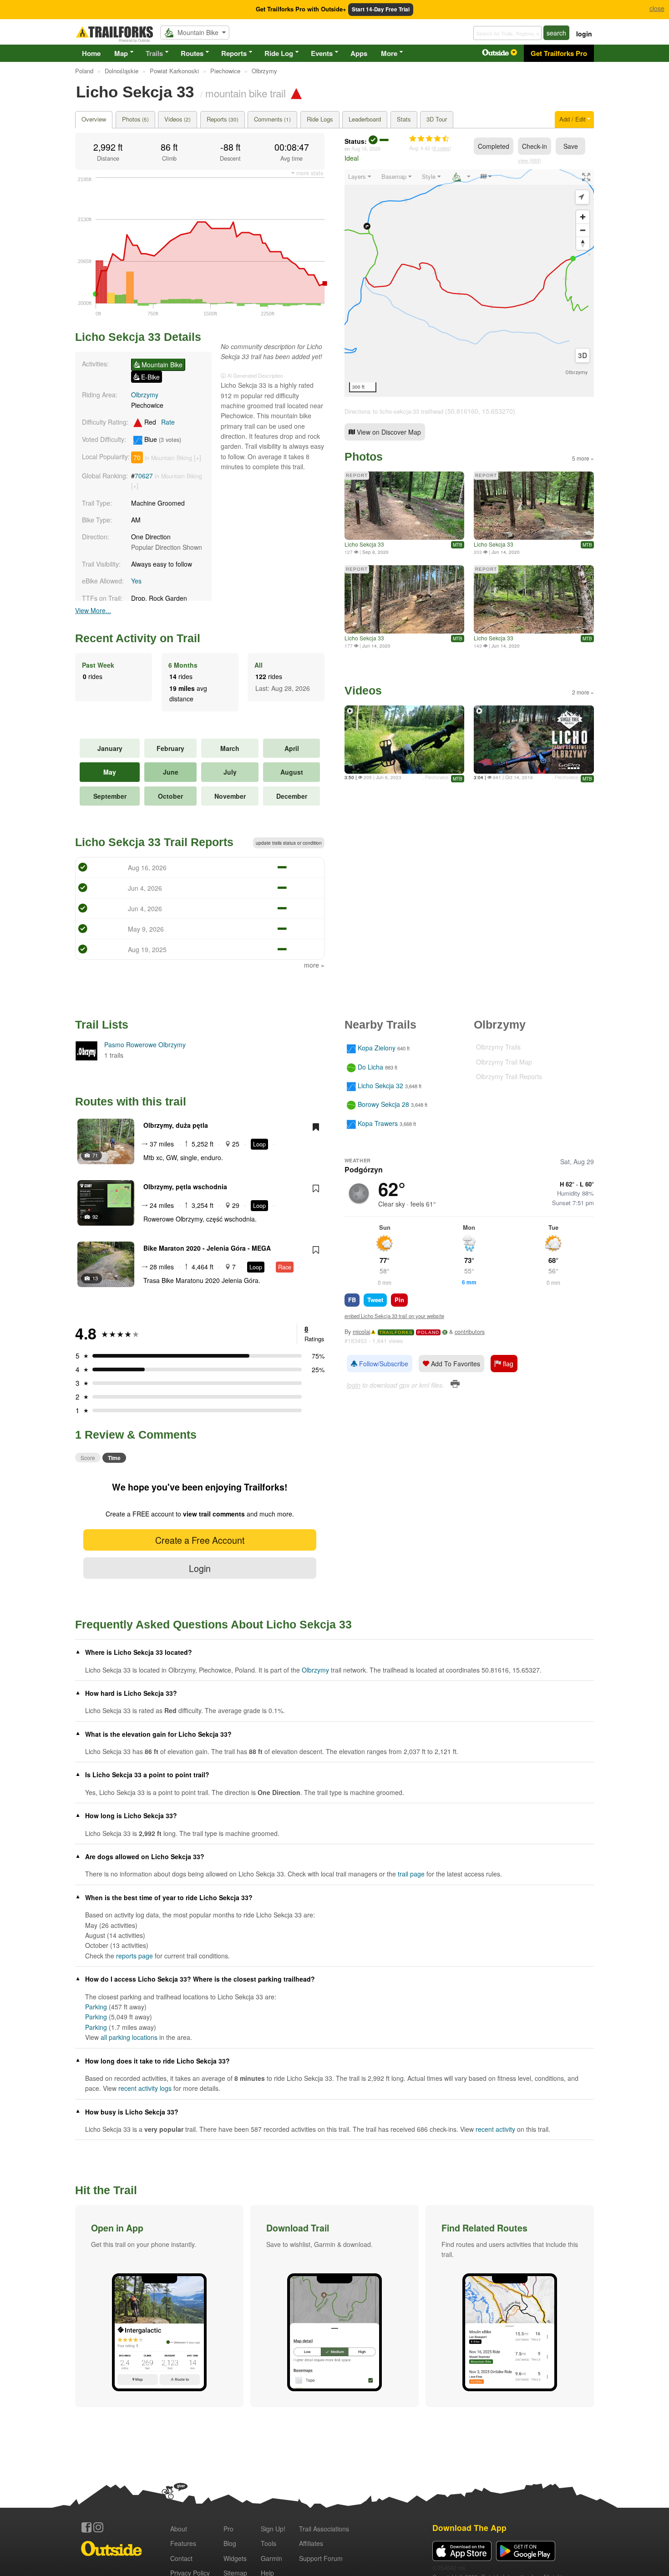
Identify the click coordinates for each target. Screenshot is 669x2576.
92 (95, 1217)
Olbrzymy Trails (498, 1047)
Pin (399, 1300)
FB (352, 1300)
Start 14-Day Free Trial (381, 9)
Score (88, 1458)
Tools (269, 2543)
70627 (144, 476)
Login (200, 1568)
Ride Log (279, 53)
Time (114, 1458)
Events (322, 53)
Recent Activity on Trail (138, 638)
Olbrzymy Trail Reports (509, 1076)
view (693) (530, 160)
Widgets (235, 2558)
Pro (228, 2529)
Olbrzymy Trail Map (504, 1062)
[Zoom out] (583, 230)
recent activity (495, 2129)
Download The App (469, 2528)
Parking (96, 2007)
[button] (159, 2306)
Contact (181, 2558)
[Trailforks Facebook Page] (86, 2527)
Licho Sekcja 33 (364, 544)
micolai (362, 1332)
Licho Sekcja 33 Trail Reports (154, 842)
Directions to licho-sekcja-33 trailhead (394, 411)
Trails (154, 53)
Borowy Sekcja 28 (383, 1105)
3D (583, 355)
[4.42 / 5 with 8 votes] (429, 139)
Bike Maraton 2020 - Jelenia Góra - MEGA (207, 1248)
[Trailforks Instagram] (98, 2527)
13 (95, 1278)
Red (159, 422)
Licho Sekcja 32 (380, 1085)
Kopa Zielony (377, 1048)
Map (121, 53)
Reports (234, 53)
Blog (230, 2543)
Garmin (271, 2558)
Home (91, 53)
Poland (428, 1332)
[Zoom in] (583, 217)
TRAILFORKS (396, 1332)
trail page (411, 1874)
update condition (289, 843)
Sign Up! (273, 2529)
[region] (469, 283)
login (584, 34)
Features (183, 2543)
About (179, 2529)
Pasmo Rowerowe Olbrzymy (145, 1045)
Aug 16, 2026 (366, 148)
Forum (321, 2558)
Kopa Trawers (378, 1123)
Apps (359, 53)
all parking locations (129, 2037)
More (389, 53)
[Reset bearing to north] (583, 243)
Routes (192, 53)
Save (571, 146)
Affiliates (311, 2543)
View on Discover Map (388, 432)
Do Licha (370, 1067)
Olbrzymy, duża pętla (176, 1125)
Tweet (375, 1300)
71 (95, 1155)
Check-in (535, 146)
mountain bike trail (246, 93)
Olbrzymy (145, 395)
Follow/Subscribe (383, 1364)
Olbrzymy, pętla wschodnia (185, 1187)
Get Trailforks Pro (559, 53)
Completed (494, 146)
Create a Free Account (200, 1540)
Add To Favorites (455, 1364)
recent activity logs (145, 2088)
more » (314, 965)
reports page (134, 1956)
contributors (470, 1332)
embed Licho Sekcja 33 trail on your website (394, 1316)
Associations (324, 2529)
